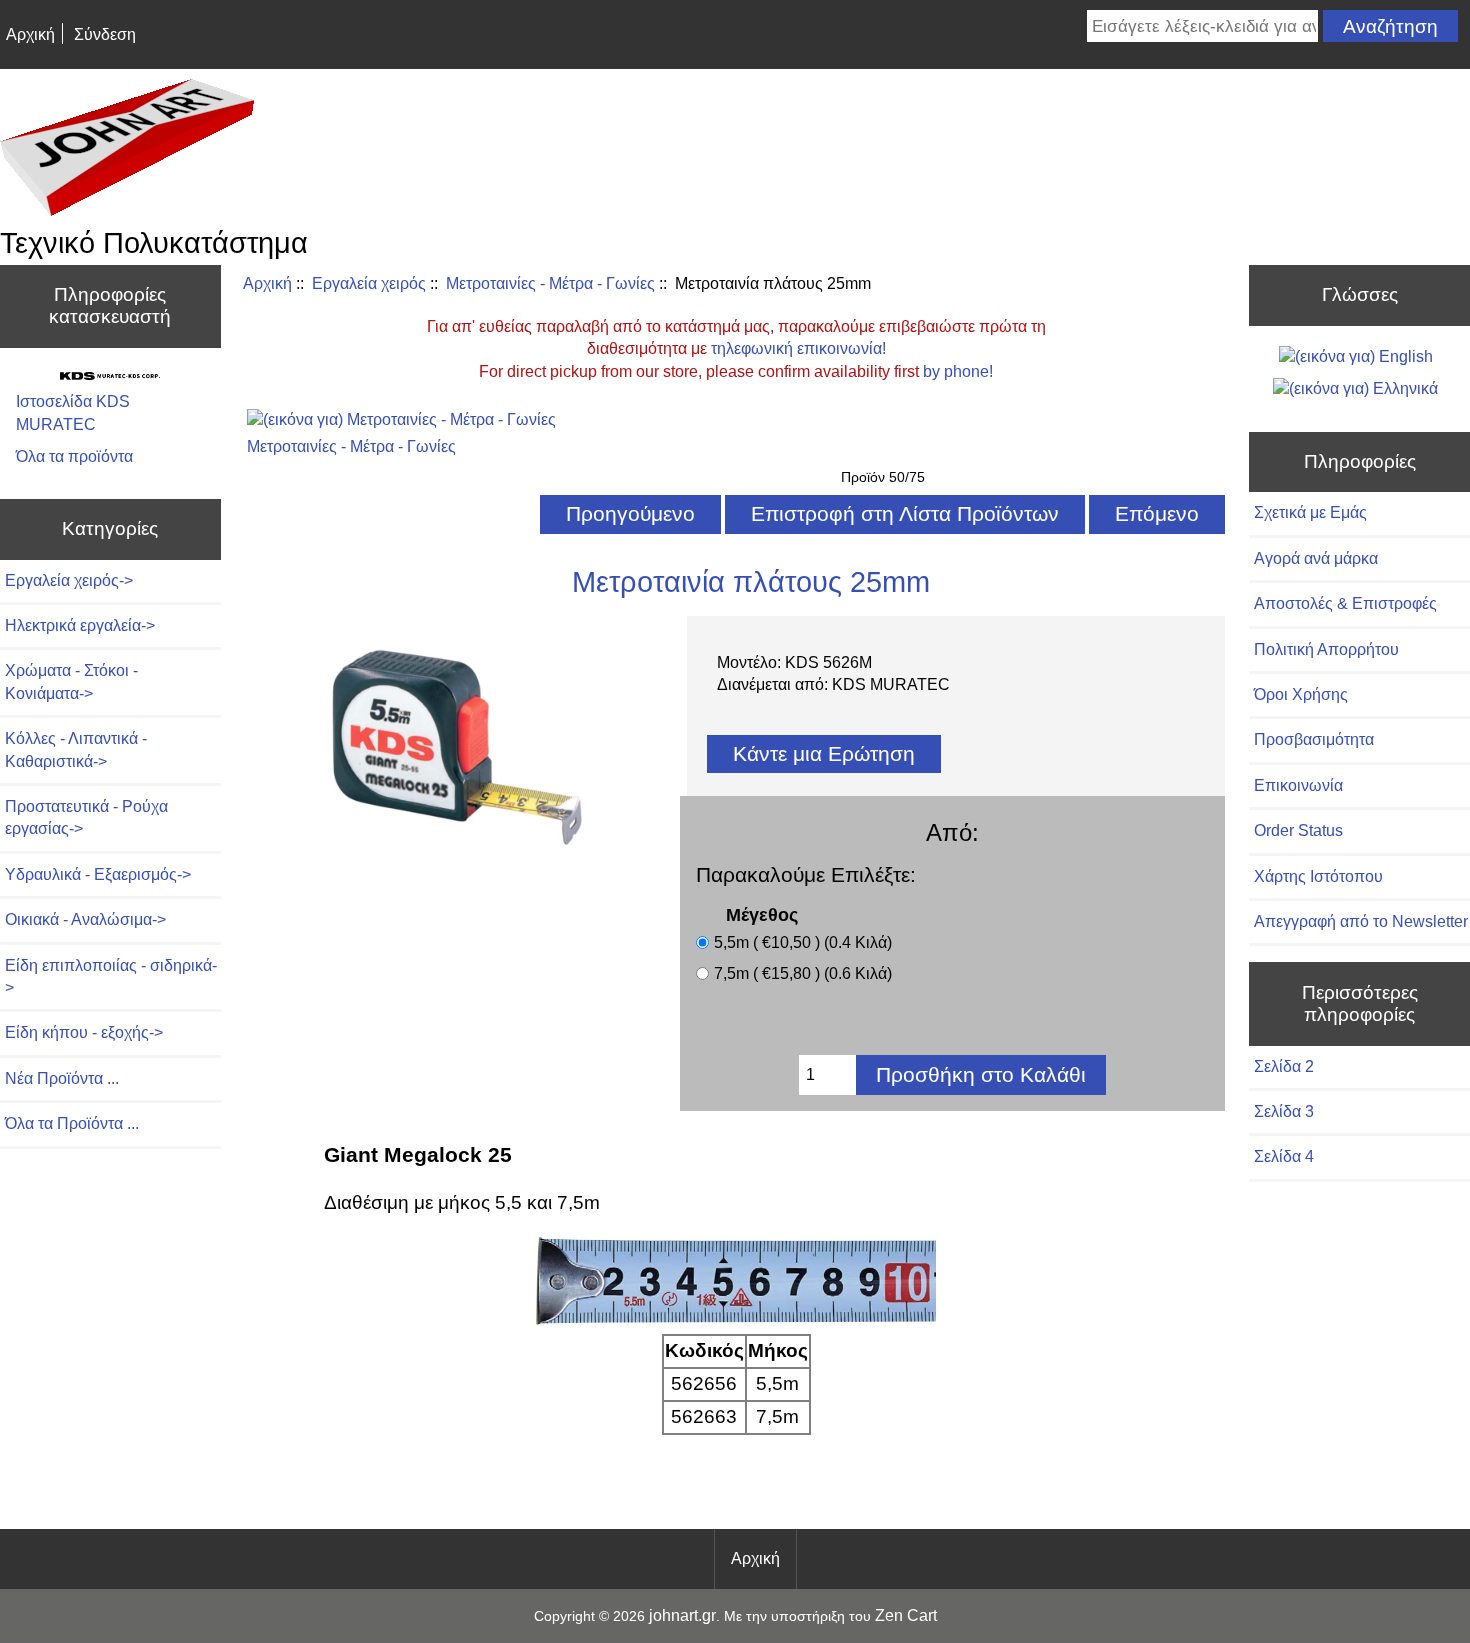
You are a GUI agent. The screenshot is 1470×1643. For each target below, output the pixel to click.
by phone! (958, 371)
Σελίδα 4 (1284, 1156)
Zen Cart (906, 1615)
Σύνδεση (105, 34)
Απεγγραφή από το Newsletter (1361, 921)
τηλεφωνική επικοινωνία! (798, 348)
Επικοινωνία (1298, 785)
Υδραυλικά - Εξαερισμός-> (98, 874)
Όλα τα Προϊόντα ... (72, 1123)
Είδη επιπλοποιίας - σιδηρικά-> (111, 976)
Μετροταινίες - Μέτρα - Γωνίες (550, 283)
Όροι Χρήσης (1301, 694)
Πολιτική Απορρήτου (1326, 649)
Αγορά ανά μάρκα (1316, 558)
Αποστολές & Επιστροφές (1345, 603)
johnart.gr (682, 1615)
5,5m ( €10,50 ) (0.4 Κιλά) (803, 942)
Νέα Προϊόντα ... (62, 1078)
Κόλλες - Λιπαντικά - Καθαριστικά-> (76, 749)
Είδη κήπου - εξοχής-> (84, 1032)
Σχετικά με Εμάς (1310, 512)
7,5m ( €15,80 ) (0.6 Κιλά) (803, 973)
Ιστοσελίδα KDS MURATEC (73, 412)
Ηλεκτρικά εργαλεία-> (80, 625)
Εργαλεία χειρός (369, 283)
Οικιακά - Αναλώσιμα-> (85, 919)
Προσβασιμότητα (1314, 739)
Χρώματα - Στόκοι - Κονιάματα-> (71, 681)
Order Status (1298, 830)
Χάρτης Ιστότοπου (1318, 876)
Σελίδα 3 (1284, 1111)
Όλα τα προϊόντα (74, 456)
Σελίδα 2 (1284, 1066)
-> (69, 580)
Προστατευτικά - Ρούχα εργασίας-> (86, 817)
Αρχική (30, 34)
